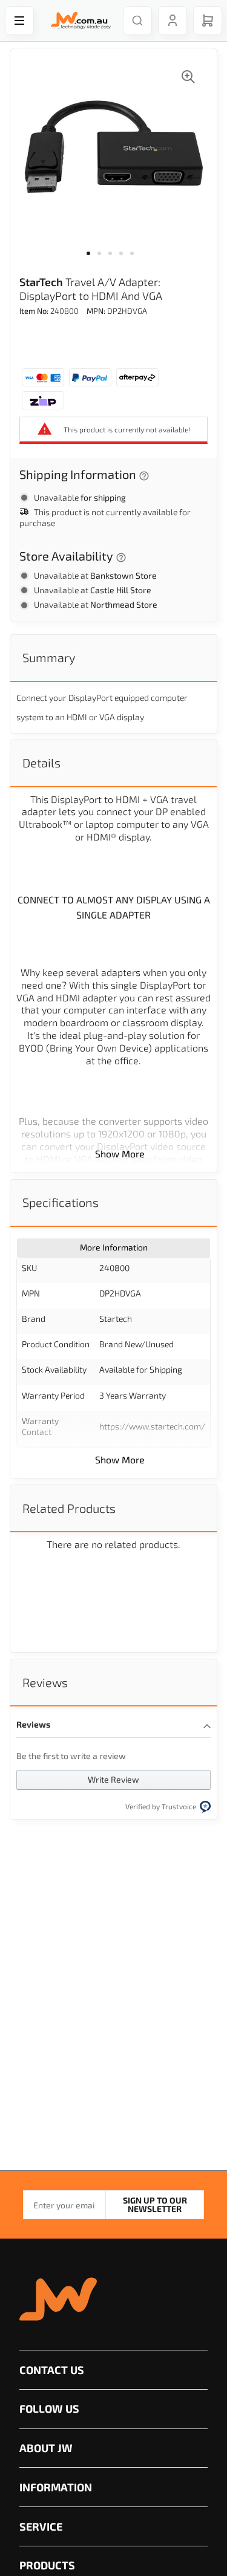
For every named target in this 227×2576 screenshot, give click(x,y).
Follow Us (49, 2408)
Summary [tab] (49, 657)
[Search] (137, 21)
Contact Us (52, 2370)
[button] (92, 261)
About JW (46, 2448)
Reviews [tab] (45, 1682)
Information (56, 2487)
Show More (120, 1153)
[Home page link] (78, 21)
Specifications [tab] (61, 1202)
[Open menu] (19, 21)
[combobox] (137, 21)
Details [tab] (41, 763)
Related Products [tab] (69, 1508)
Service (41, 2526)
